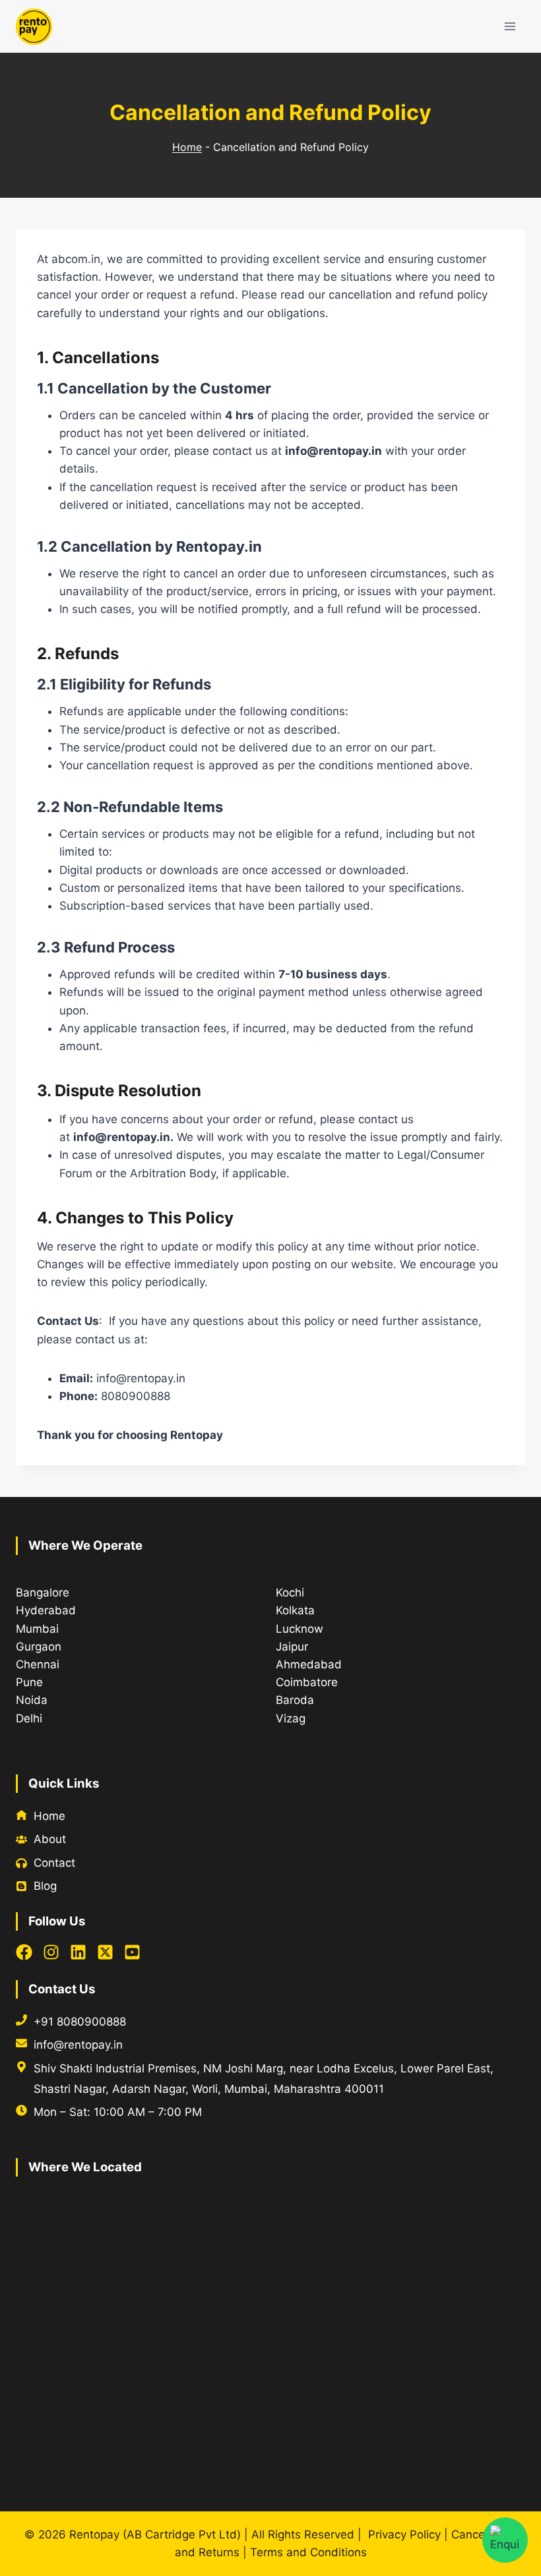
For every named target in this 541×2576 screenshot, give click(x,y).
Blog (45, 1886)
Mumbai (37, 1629)
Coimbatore (307, 1682)
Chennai (38, 1664)
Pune (29, 1682)
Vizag (291, 1718)
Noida (32, 1700)
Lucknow (300, 1629)
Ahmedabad (309, 1664)
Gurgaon (39, 1647)
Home (187, 147)
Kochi (290, 1593)
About (50, 1839)
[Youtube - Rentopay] (132, 1952)
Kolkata (295, 1610)
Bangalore (43, 1593)
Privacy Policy (404, 2534)
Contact (54, 1863)
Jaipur (292, 1647)
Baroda (295, 1700)
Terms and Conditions (308, 2552)
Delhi (29, 1718)
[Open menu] (510, 26)
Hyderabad (46, 1610)
